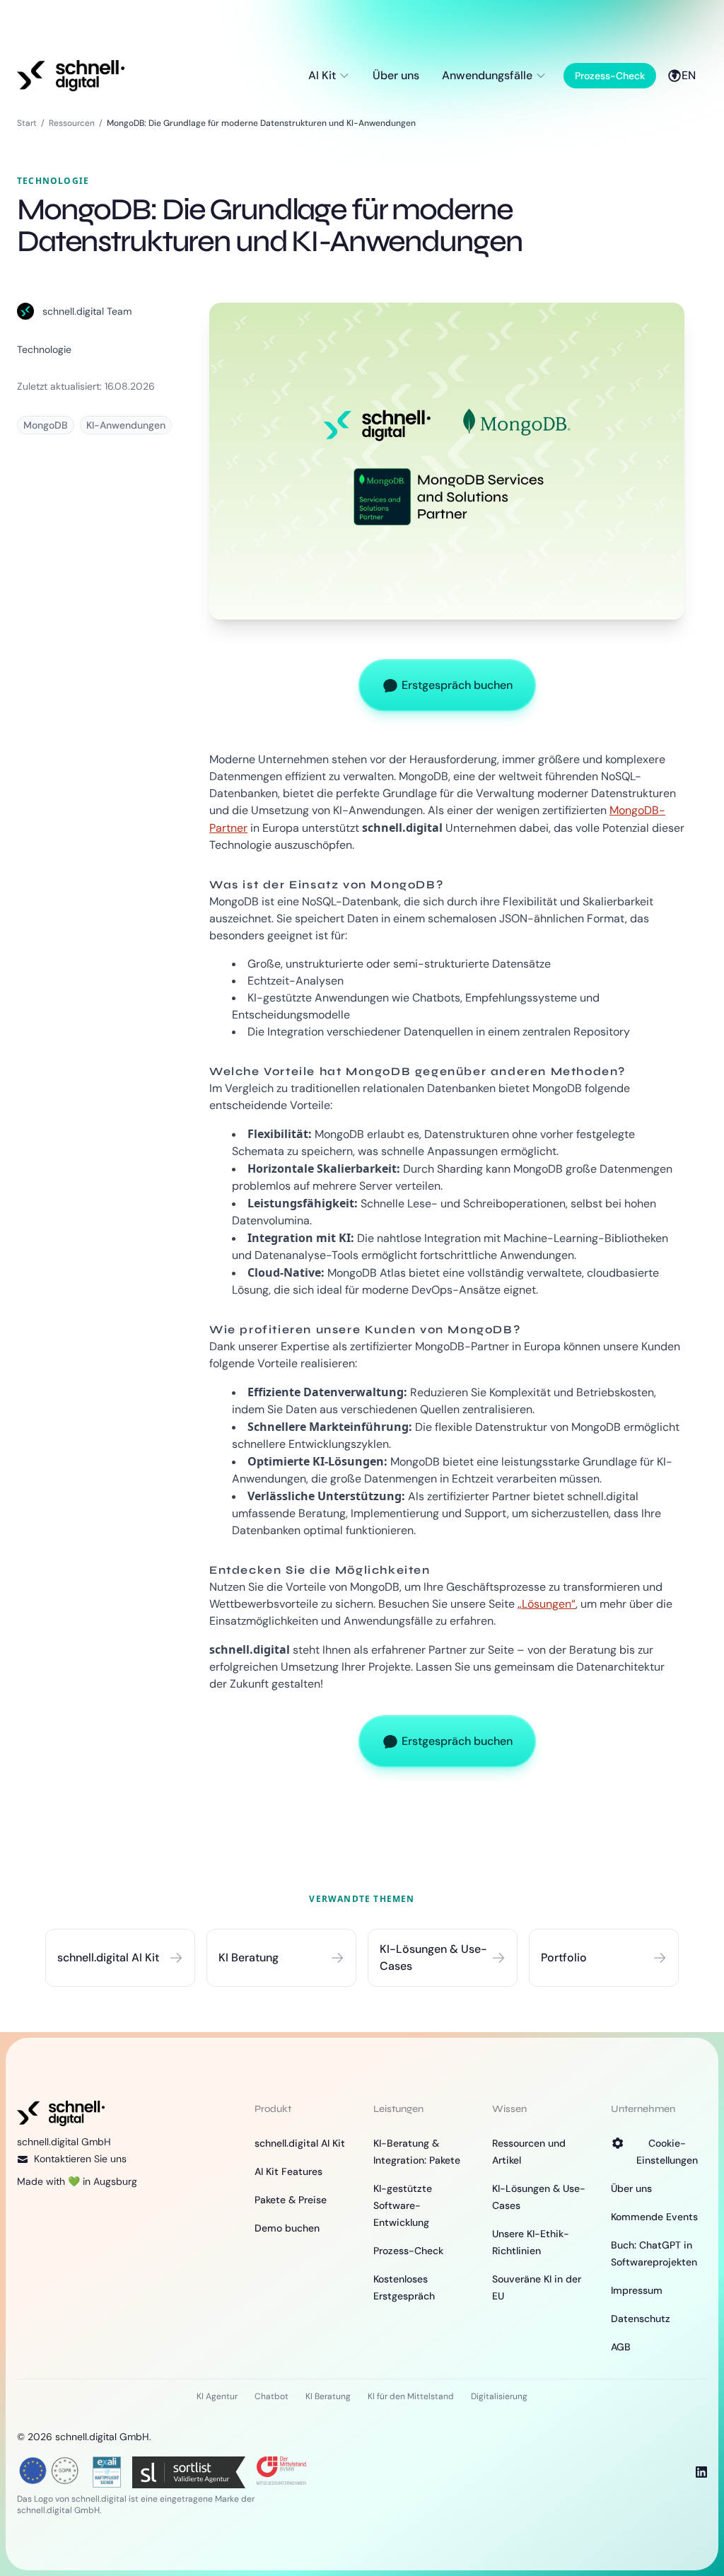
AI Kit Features (288, 2171)
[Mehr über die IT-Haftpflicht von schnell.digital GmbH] (107, 2471)
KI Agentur (217, 2396)
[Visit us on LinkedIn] (701, 2472)
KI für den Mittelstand (411, 2396)
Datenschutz (641, 2319)
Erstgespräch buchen (457, 685)
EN (689, 75)
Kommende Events (654, 2217)
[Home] (71, 76)
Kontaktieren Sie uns (80, 2159)
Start (27, 123)
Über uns (396, 75)
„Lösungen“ (547, 1604)
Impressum (637, 2290)
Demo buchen (287, 2228)
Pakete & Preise (291, 2200)
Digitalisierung (499, 2396)
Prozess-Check (610, 76)
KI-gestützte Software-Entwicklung (403, 2205)
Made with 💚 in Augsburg (77, 2181)
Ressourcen (72, 123)
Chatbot (271, 2396)
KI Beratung (328, 2396)
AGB (621, 2347)
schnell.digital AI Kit (300, 2143)
